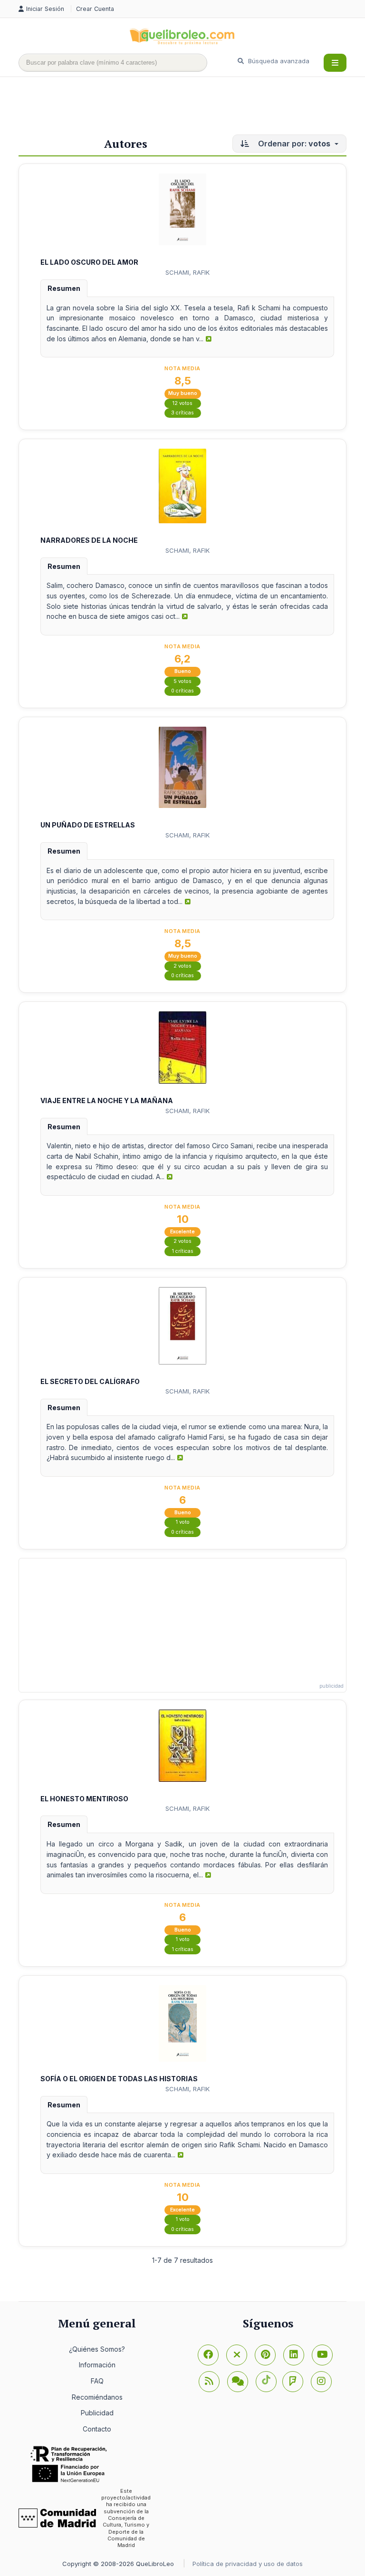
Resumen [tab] (64, 288)
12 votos (182, 403)
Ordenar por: (293, 144)
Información (97, 2365)
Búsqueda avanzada (278, 61)
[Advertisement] (192, 108)
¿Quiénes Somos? (97, 2349)
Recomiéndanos (97, 2397)
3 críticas (182, 413)
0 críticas (182, 691)
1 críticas (183, 1251)
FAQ (97, 2381)
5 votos (182, 681)
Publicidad (97, 2413)
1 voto (183, 1522)
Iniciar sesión (46, 9)
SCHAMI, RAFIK (187, 272)
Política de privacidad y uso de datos (248, 2564)
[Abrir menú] (335, 63)
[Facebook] (208, 2355)
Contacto (97, 2429)
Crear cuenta (95, 9)
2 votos (182, 966)
